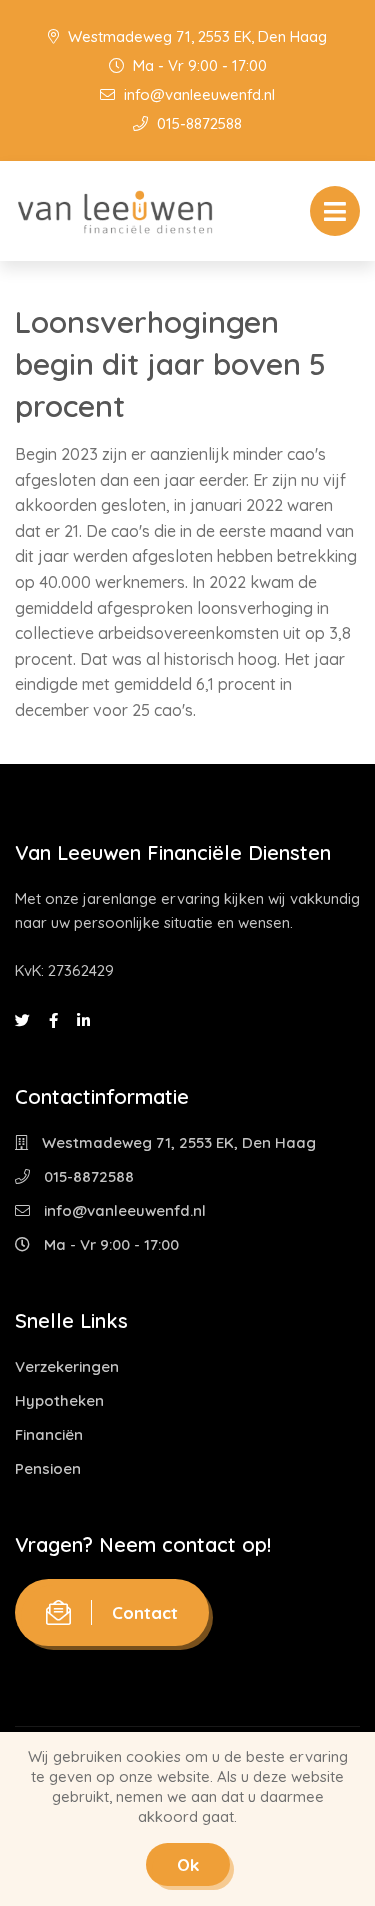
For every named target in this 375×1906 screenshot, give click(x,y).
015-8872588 (197, 123)
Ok (188, 1864)
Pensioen (48, 1468)
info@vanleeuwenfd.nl (197, 94)
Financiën (49, 1434)
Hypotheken (59, 1400)
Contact (145, 1612)
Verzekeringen (67, 1366)
